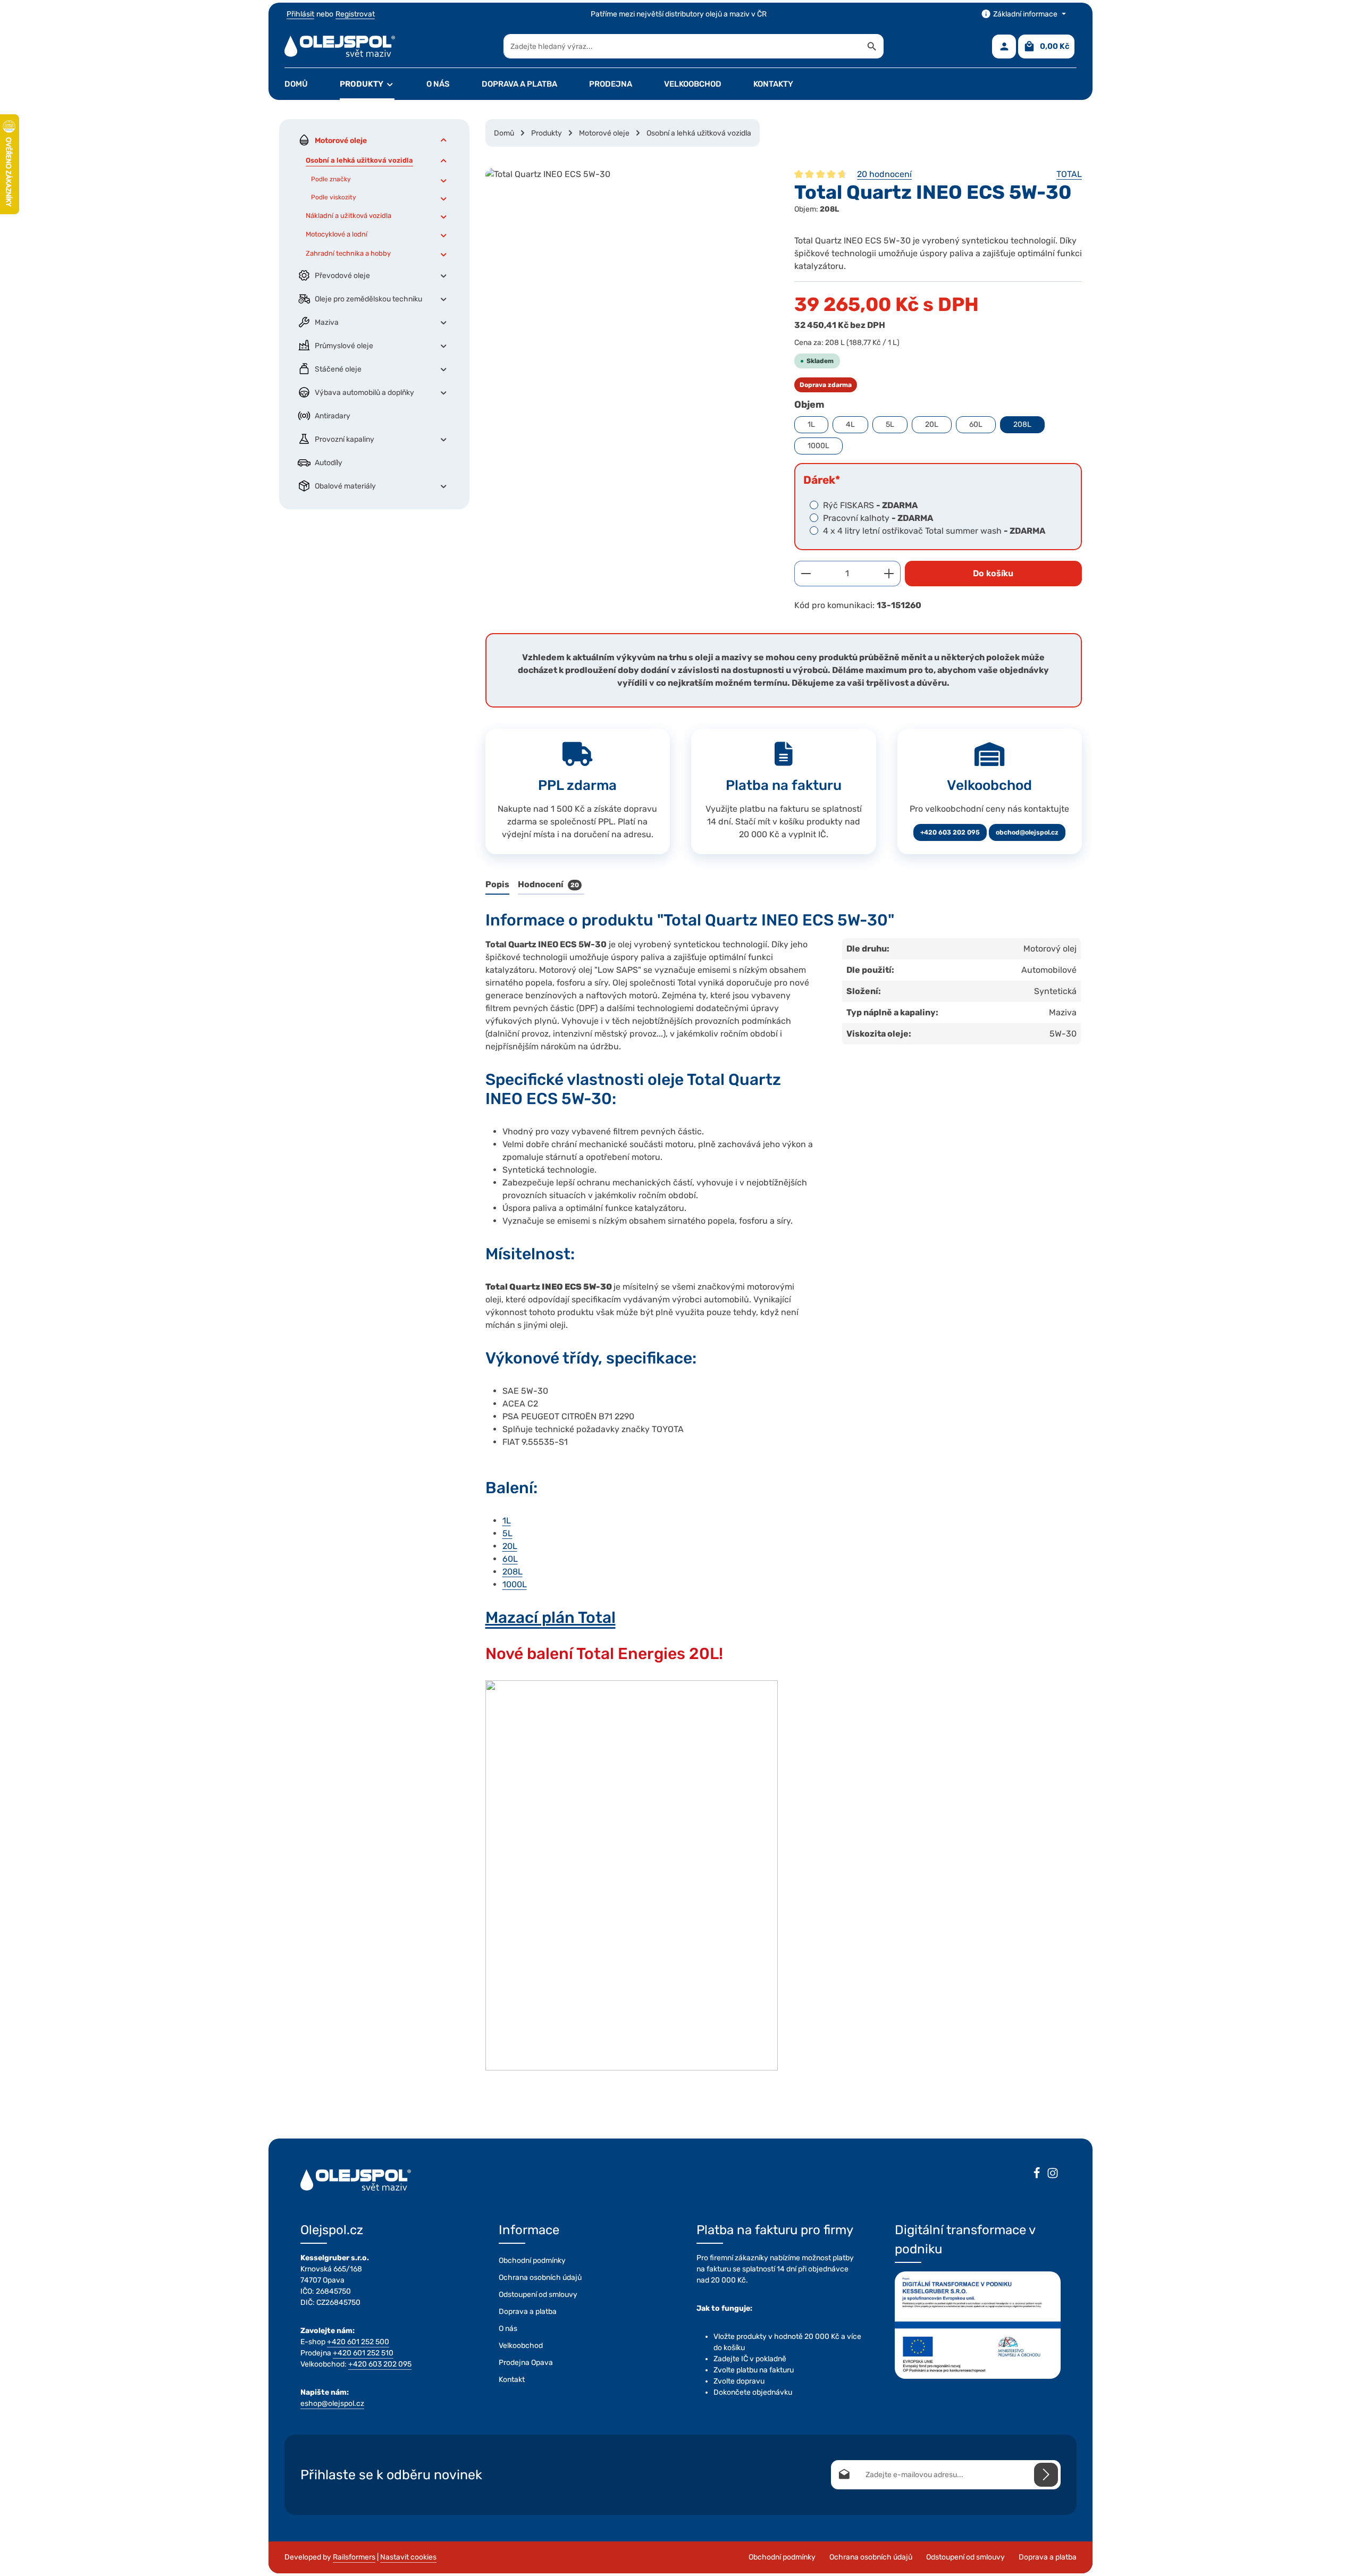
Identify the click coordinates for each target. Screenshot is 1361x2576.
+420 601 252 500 (358, 2342)
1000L (818, 446)
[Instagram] (1053, 2175)
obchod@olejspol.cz (1027, 832)
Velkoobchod (521, 2346)
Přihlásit (300, 14)
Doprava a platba (528, 2312)
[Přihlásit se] (1046, 2475)
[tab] (497, 885)
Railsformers (354, 2557)
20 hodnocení (884, 174)
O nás (508, 2329)
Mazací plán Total (551, 1618)
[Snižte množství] (806, 574)
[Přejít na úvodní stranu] (340, 46)
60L (976, 424)
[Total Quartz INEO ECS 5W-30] (629, 282)
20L (932, 424)
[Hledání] (872, 46)
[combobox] (682, 46)
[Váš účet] (1004, 47)
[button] (444, 140)
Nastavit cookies (408, 2557)
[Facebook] (1037, 2175)
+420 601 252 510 (363, 2353)
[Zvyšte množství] (889, 574)
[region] (629, 282)
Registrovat (355, 14)
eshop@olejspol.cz (332, 2404)
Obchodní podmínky (532, 2261)
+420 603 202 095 (950, 832)
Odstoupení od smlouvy (538, 2295)
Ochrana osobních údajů (540, 2278)
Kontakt (512, 2380)
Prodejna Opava (526, 2363)
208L (1022, 424)
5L (890, 424)
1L (811, 424)
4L (850, 424)
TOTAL (1069, 174)
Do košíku (993, 573)
